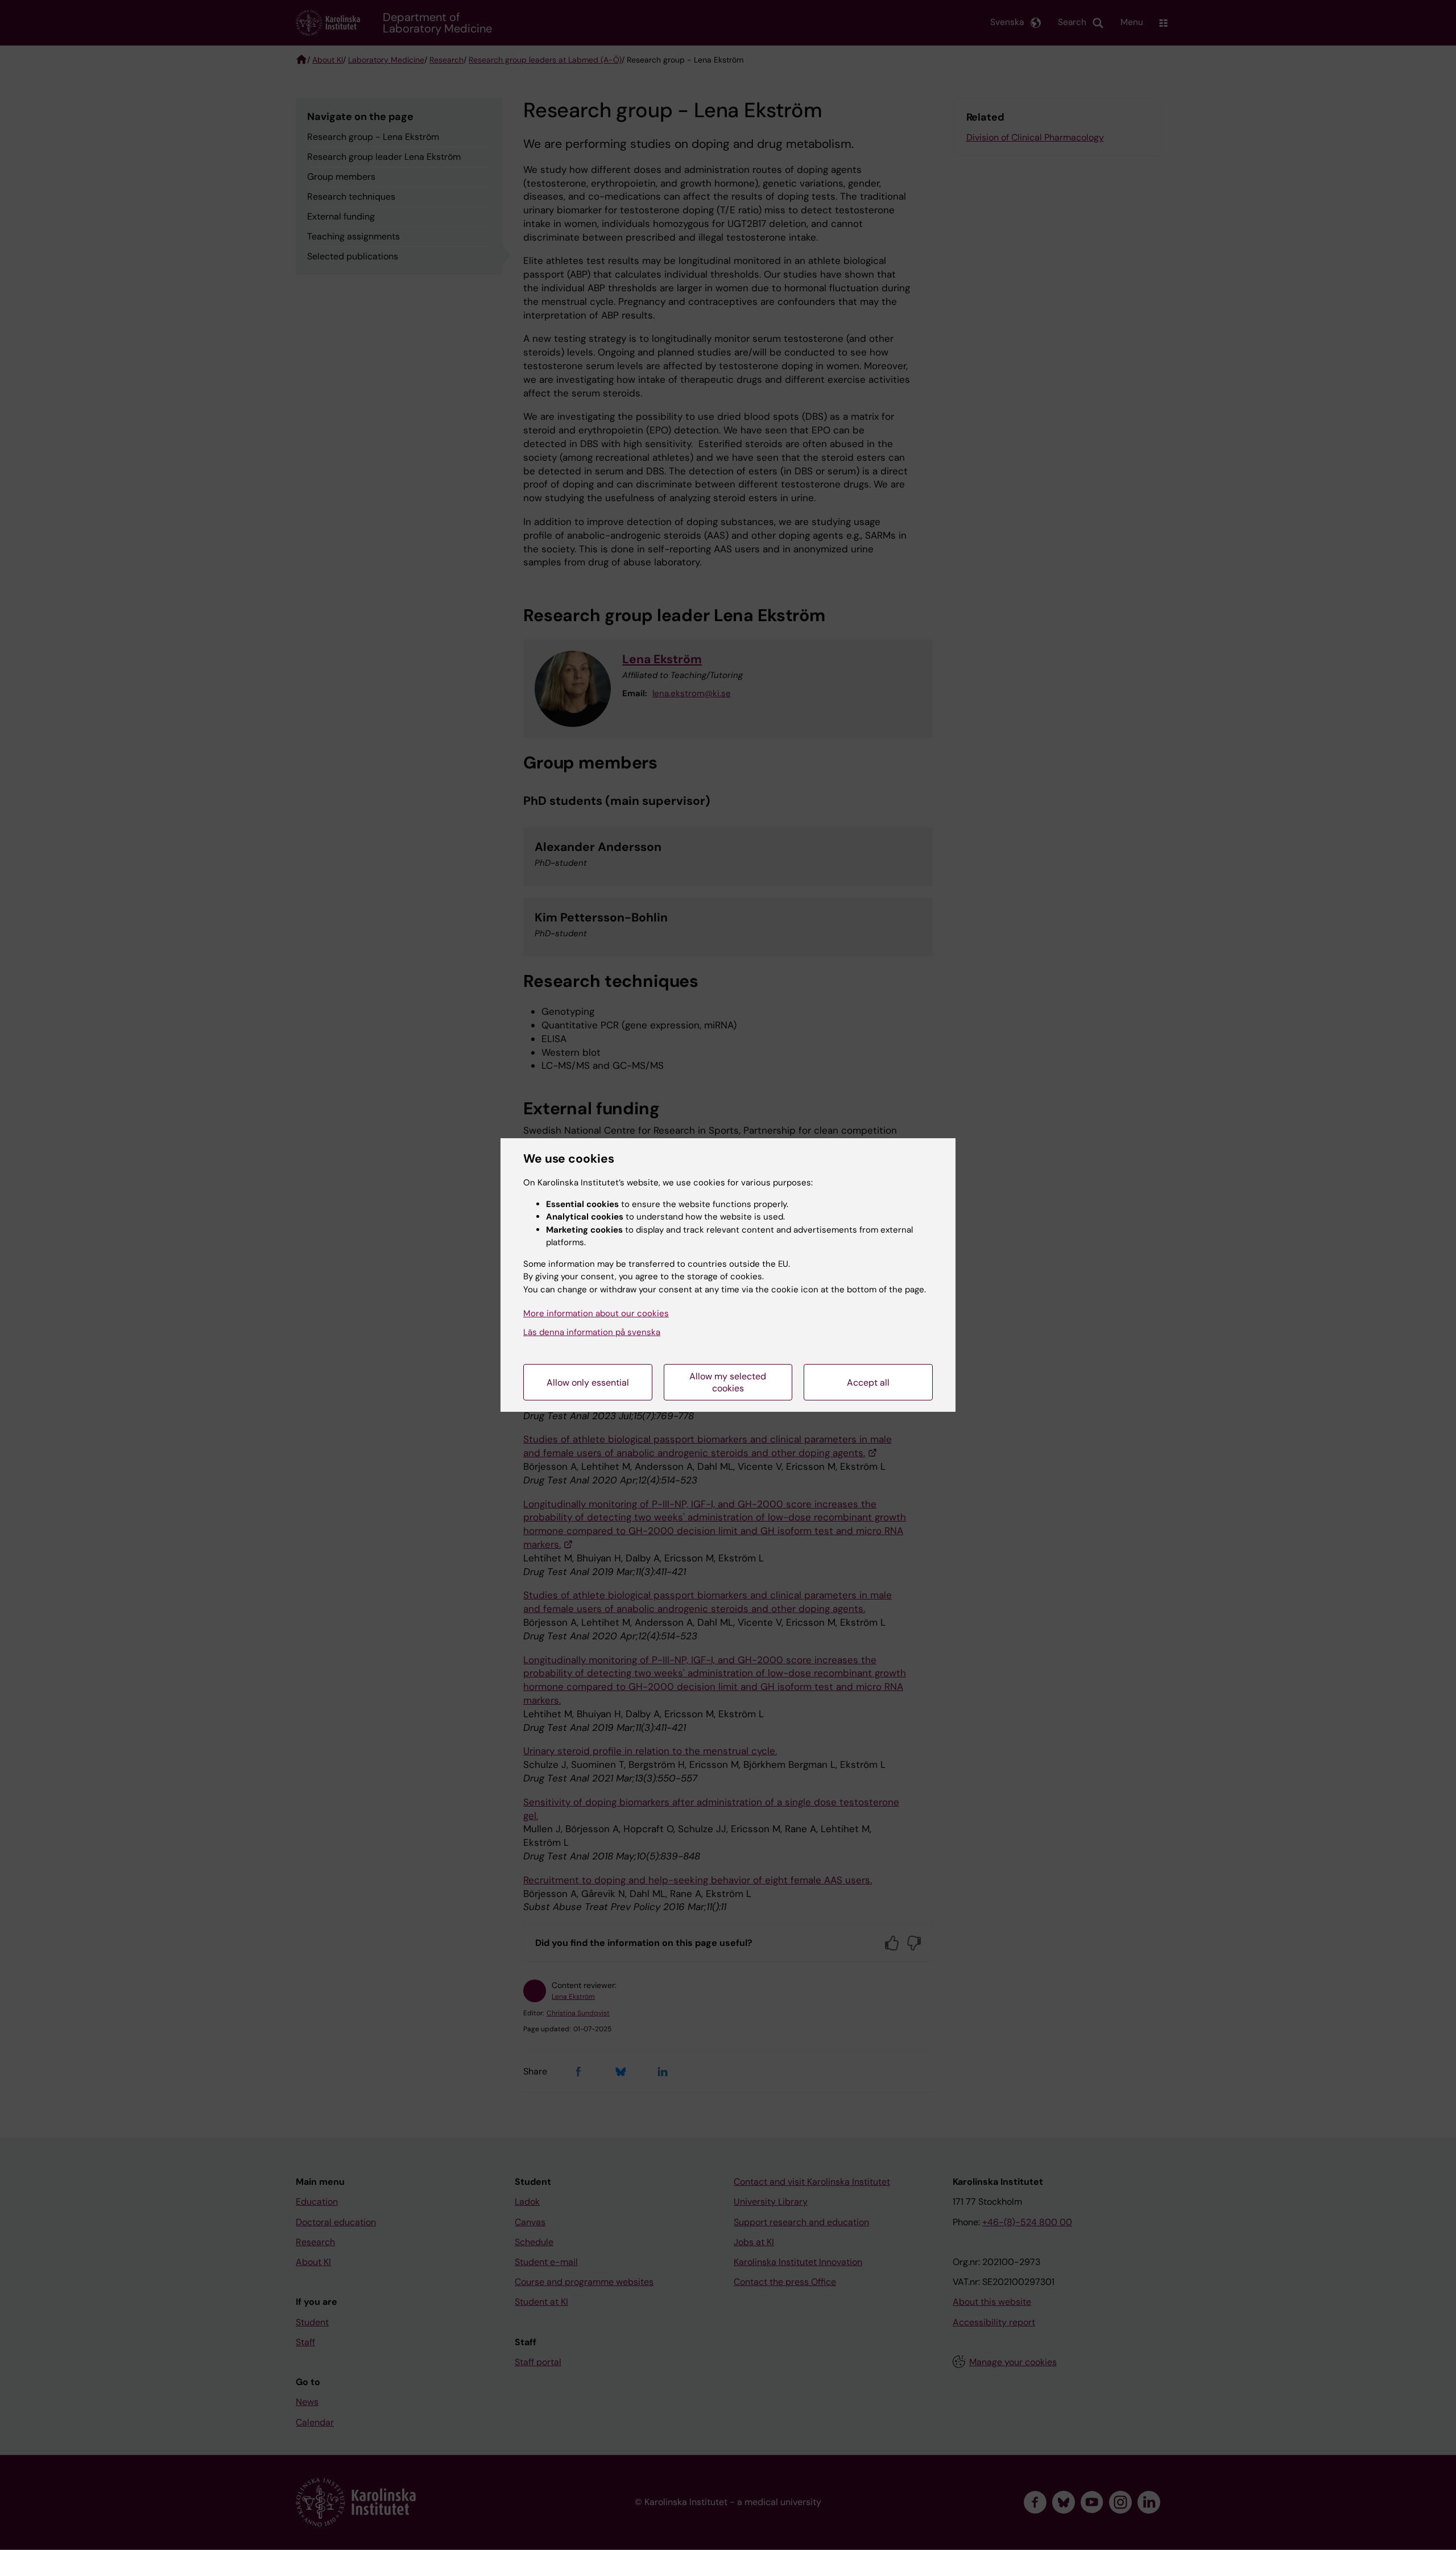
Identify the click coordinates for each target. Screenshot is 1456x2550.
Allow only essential (588, 1383)
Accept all (868, 1383)
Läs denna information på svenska (592, 1332)
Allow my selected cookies (728, 1382)
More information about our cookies (596, 1313)
